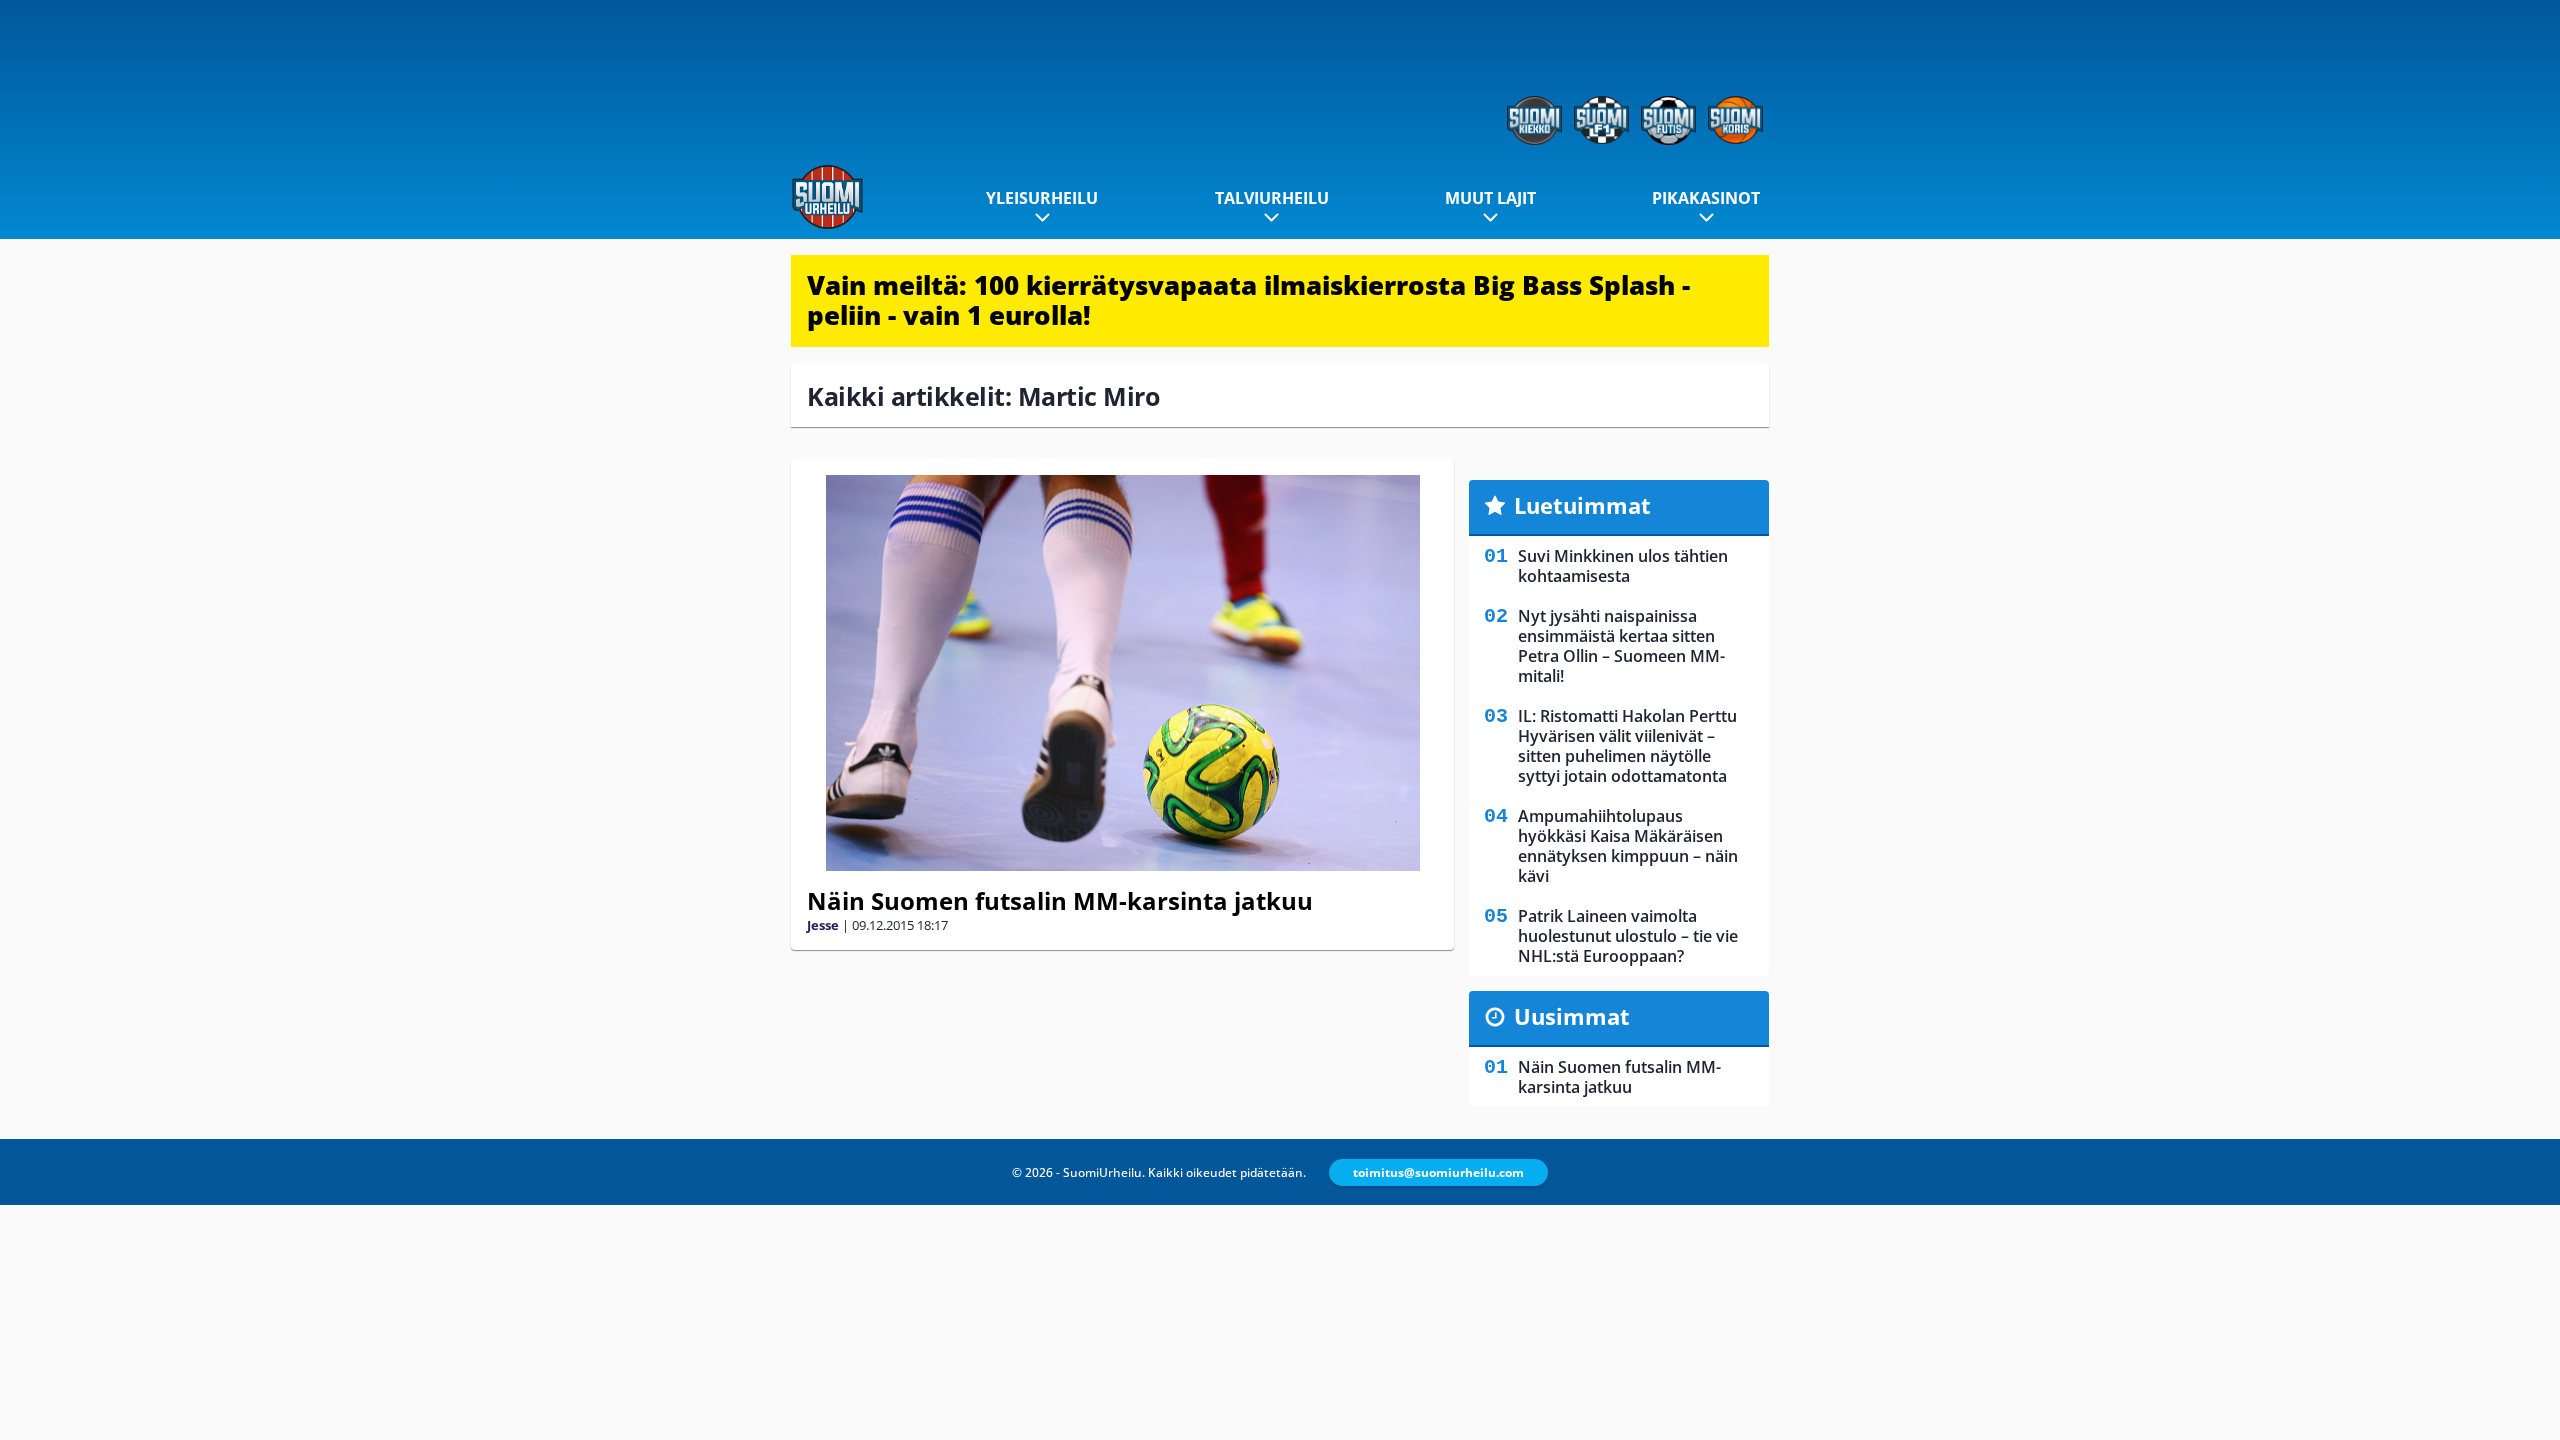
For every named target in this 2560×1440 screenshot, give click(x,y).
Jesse (823, 925)
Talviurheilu (1272, 198)
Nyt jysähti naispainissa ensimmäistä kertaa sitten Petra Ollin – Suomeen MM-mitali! (1621, 646)
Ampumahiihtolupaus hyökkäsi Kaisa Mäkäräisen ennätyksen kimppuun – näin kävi (1628, 846)
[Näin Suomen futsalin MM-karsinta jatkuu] (1122, 673)
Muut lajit (1490, 198)
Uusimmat (1572, 1016)
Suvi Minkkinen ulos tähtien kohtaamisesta (1623, 566)
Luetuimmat (1582, 505)
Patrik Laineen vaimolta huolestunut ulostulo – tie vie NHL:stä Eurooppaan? (1628, 936)
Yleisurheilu (1042, 198)
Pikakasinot (1706, 198)
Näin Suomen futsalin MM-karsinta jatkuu (1060, 900)
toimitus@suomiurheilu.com (1438, 1172)
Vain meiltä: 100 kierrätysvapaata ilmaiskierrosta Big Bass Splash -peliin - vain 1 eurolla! (1248, 300)
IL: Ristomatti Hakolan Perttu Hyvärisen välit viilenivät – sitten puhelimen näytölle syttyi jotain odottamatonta (1627, 746)
